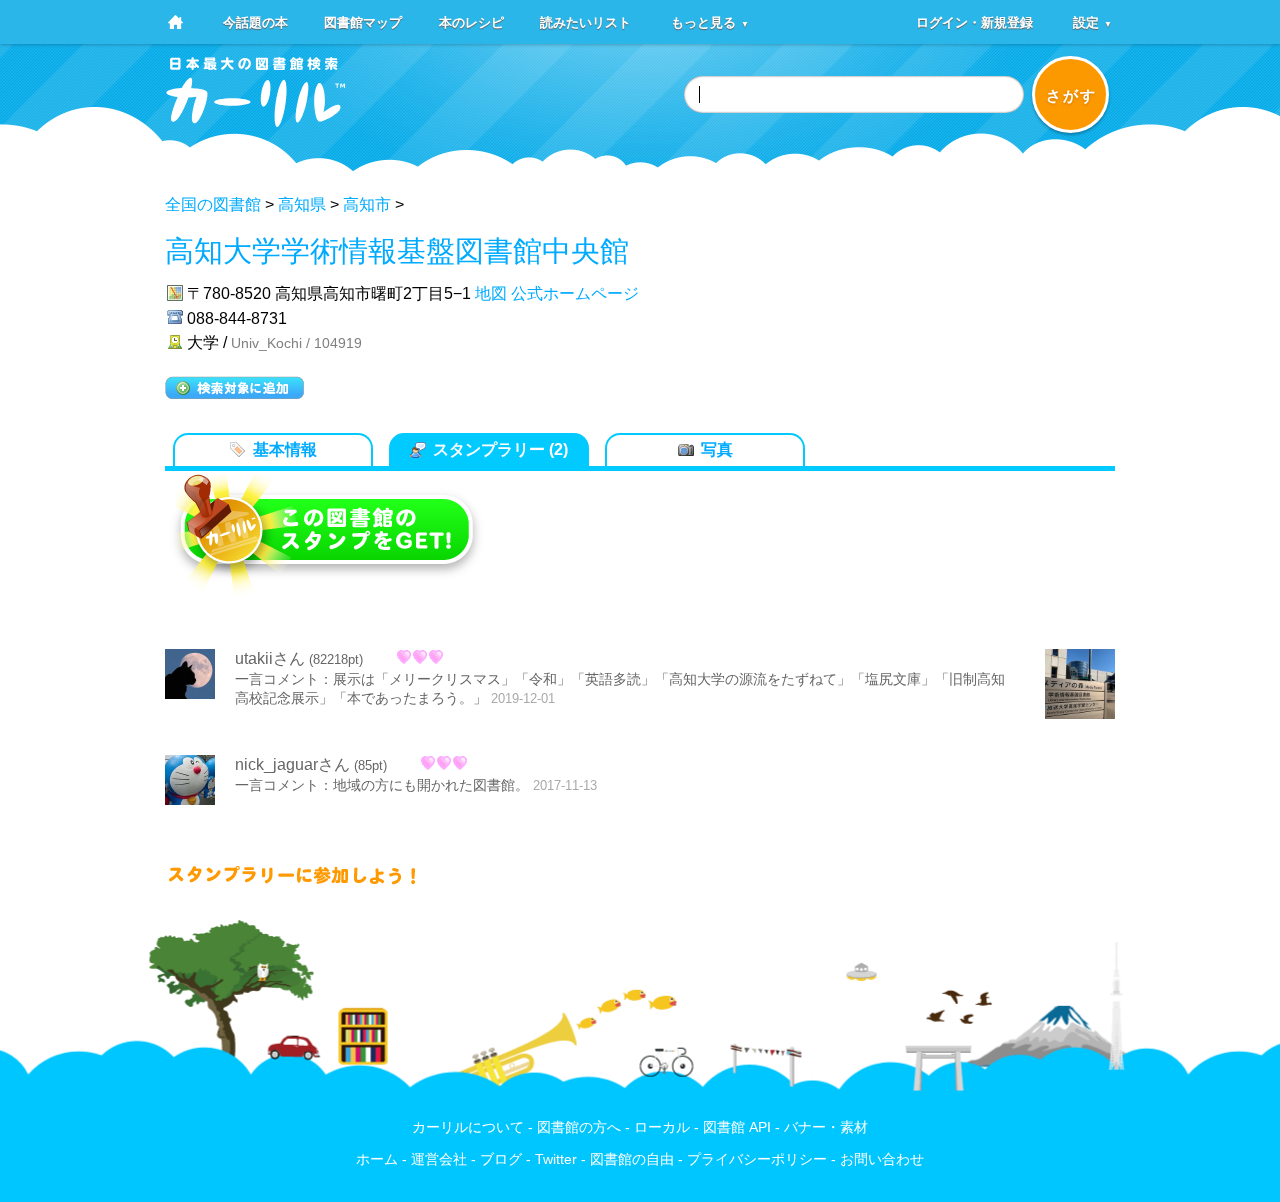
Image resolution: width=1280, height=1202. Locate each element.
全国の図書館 (213, 204)
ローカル (662, 1127)
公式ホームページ (575, 293)
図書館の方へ (579, 1127)
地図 (491, 293)
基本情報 (285, 449)
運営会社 (439, 1159)
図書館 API (737, 1127)
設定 (1092, 21)
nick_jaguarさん (292, 764)
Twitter (556, 1159)
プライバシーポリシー (757, 1159)
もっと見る (710, 21)
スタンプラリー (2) (500, 449)
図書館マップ (363, 21)
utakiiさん (270, 658)
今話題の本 (255, 21)
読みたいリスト (585, 21)
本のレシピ (471, 21)
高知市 (367, 204)
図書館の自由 (632, 1159)
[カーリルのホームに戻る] (256, 120)
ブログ (501, 1159)
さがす (1071, 95)
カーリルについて (468, 1127)
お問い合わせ (882, 1159)
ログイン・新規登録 (974, 21)
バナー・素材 (826, 1127)
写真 (717, 449)
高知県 (302, 204)
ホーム (377, 1159)
